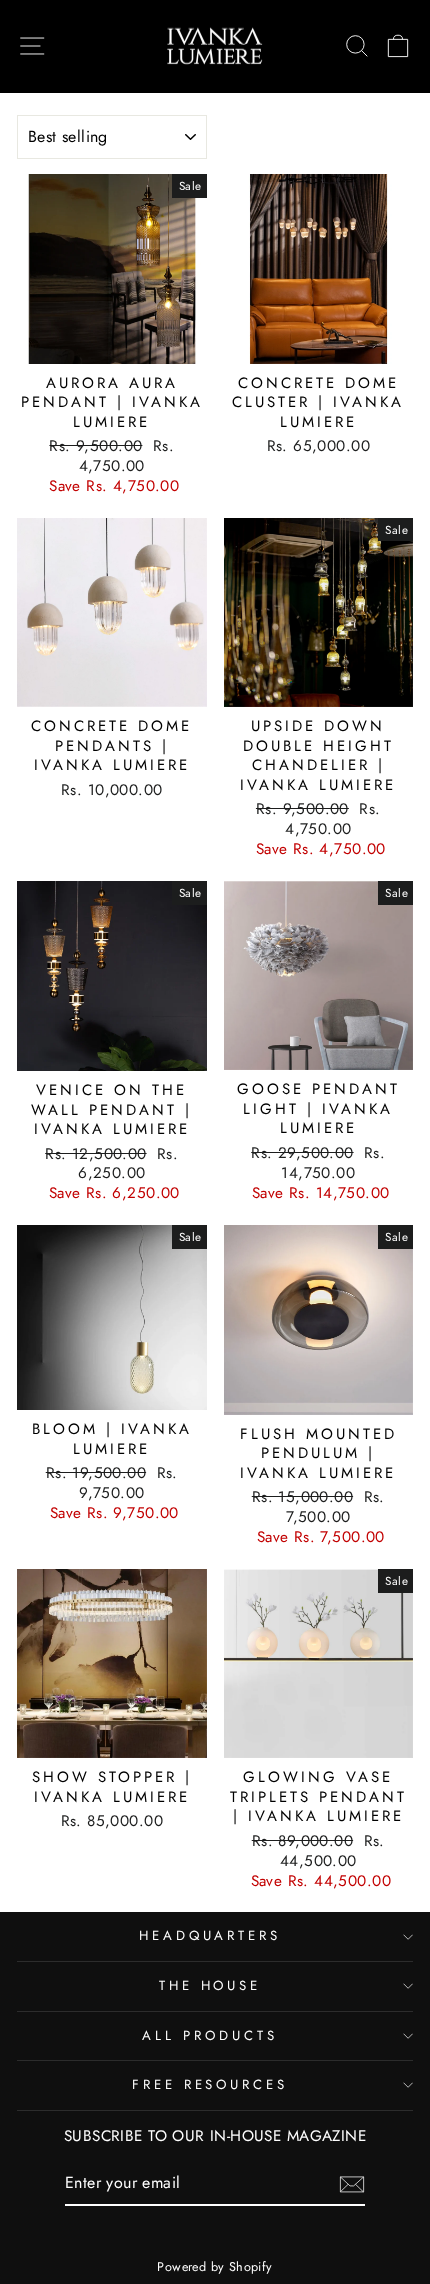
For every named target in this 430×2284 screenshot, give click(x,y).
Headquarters (210, 1935)
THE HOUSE (210, 1985)
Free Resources (210, 2084)
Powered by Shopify (214, 2267)
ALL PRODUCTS (210, 2035)
